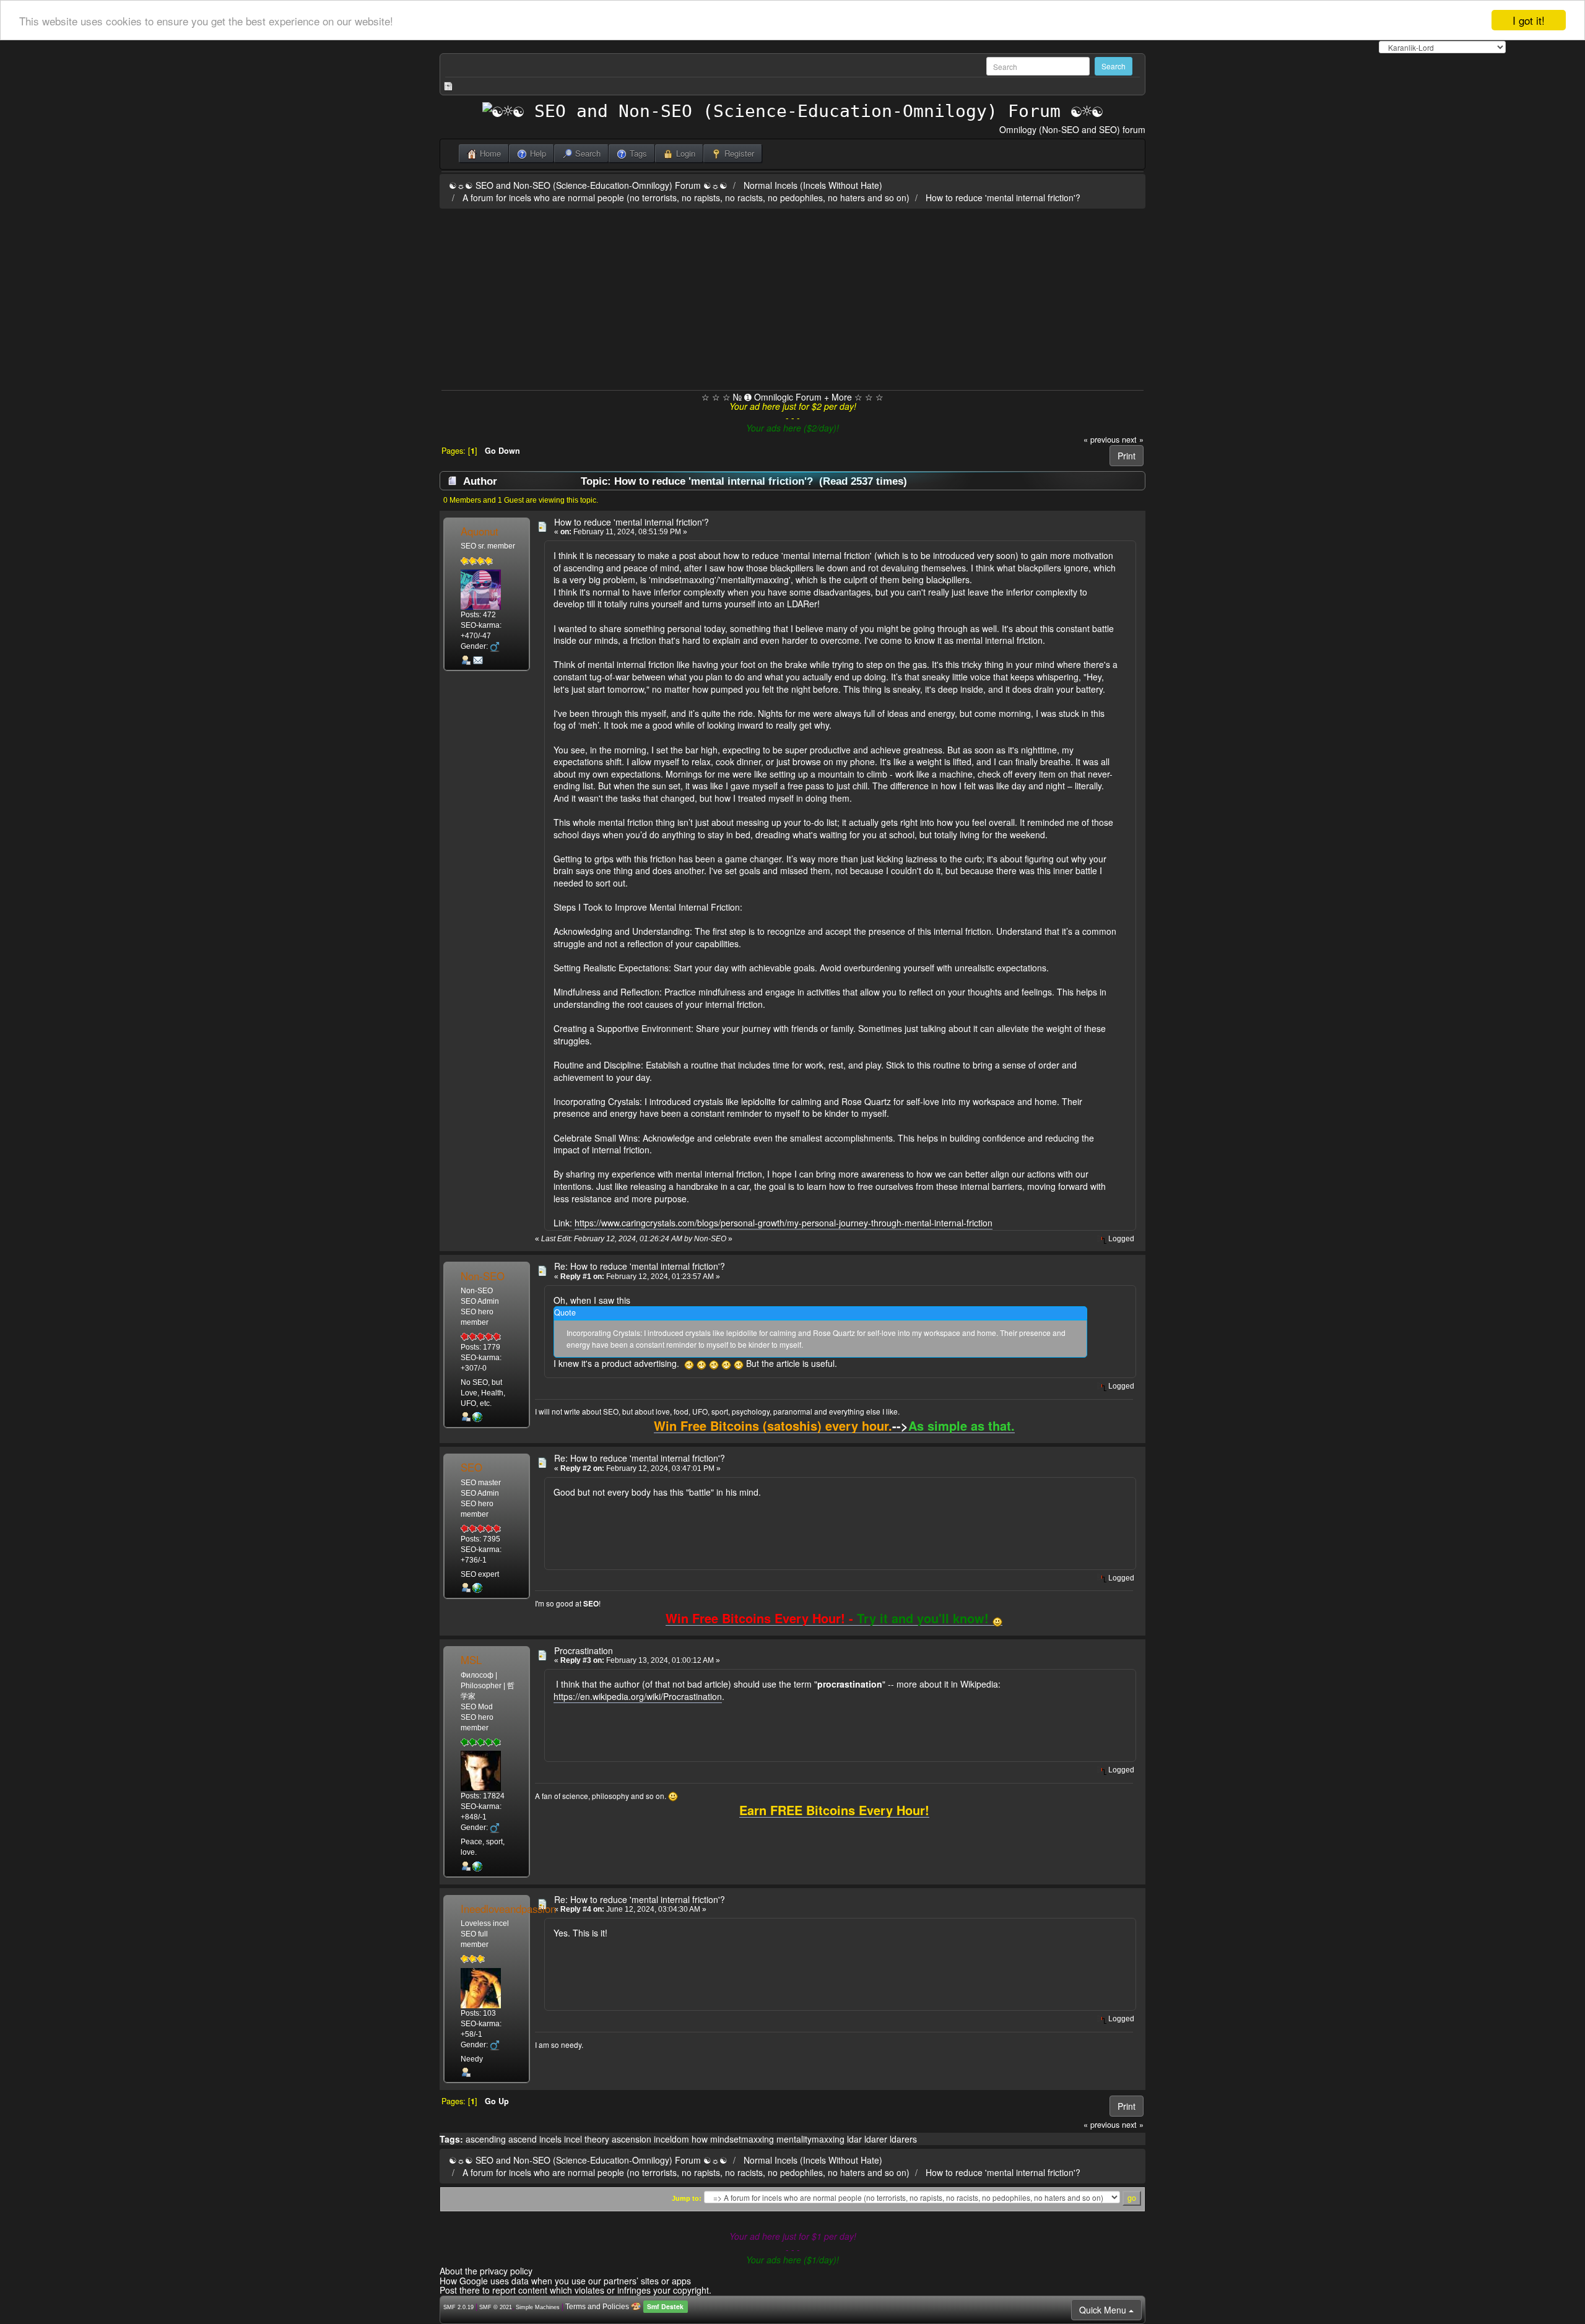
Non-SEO (483, 1276)
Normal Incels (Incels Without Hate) (813, 185)
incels (550, 2139)
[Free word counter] (477, 1866)
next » (1133, 440)
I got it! (1529, 20)
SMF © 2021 (496, 2307)
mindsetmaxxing (742, 2139)
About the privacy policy (486, 2271)
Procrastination (584, 1650)
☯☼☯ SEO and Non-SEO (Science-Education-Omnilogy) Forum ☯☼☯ (588, 185)
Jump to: (687, 2198)
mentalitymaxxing (810, 2139)
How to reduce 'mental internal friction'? (1003, 197)
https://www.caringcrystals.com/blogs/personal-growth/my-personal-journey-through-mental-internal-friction (784, 1223)
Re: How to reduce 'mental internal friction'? (640, 1266)
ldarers (903, 2139)
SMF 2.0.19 (458, 2307)
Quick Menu (1104, 2310)
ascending (486, 2139)
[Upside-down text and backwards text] (477, 1416)
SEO (471, 1467)
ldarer (876, 2139)
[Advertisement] (792, 297)
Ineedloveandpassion (508, 1909)
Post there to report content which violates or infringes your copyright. (575, 2290)
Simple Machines (538, 2307)
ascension (632, 2139)
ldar (854, 2139)
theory (597, 2139)
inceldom (671, 2139)
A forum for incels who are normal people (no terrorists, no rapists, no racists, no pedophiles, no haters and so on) (686, 197)
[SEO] (477, 1587)
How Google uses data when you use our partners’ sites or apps (565, 2281)
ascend (523, 2139)
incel (573, 2139)
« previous (1101, 440)
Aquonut (480, 531)
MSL (471, 1660)
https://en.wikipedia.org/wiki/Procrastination (638, 1696)
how (700, 2139)
